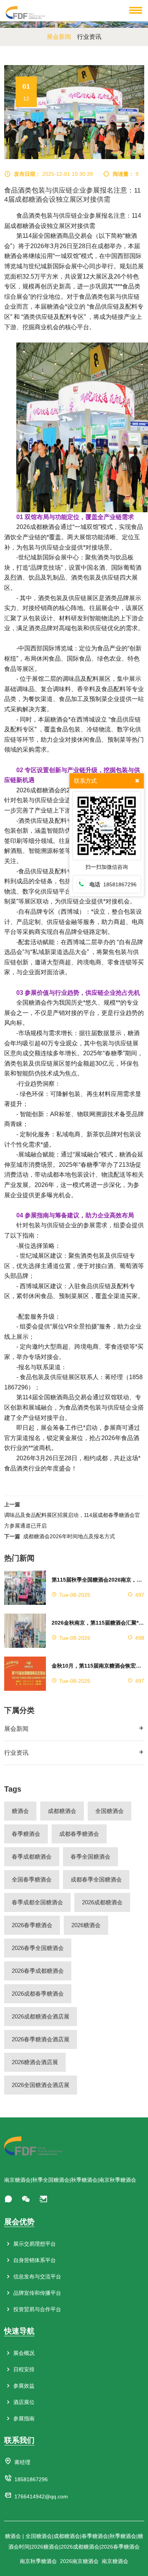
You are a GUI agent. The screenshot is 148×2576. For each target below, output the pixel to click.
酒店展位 (23, 2402)
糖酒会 (20, 1811)
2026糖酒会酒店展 (35, 2062)
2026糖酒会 (86, 1925)
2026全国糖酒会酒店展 (41, 2085)
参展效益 (23, 2386)
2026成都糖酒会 (102, 1902)
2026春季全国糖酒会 (38, 1948)
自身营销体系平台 (34, 2260)
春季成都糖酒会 (32, 1857)
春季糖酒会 (26, 1834)
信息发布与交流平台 (36, 2277)
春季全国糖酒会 (91, 1857)
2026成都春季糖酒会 (38, 1994)
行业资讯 (16, 1753)
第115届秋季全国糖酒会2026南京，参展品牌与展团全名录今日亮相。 (98, 1580)
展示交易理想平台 (34, 2244)
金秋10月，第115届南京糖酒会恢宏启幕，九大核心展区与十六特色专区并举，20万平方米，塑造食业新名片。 (98, 1666)
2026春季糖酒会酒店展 (41, 2039)
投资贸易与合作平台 (36, 2309)
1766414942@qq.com (41, 2496)
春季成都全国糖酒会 (37, 1902)
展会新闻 (16, 1729)
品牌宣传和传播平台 (36, 2293)
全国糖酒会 (109, 1811)
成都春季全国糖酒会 (96, 1879)
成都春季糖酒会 (79, 1834)
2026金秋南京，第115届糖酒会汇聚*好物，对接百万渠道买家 (98, 1623)
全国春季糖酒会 (32, 1879)
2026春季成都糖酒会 (38, 1971)
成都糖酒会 (62, 1811)
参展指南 (23, 2418)
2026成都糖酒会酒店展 (41, 2016)
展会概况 (23, 2353)
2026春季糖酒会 (32, 1925)
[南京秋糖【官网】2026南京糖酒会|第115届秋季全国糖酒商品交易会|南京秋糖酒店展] (26, 12)
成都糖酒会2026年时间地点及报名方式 (69, 1536)
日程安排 (23, 2369)
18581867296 (31, 2479)
